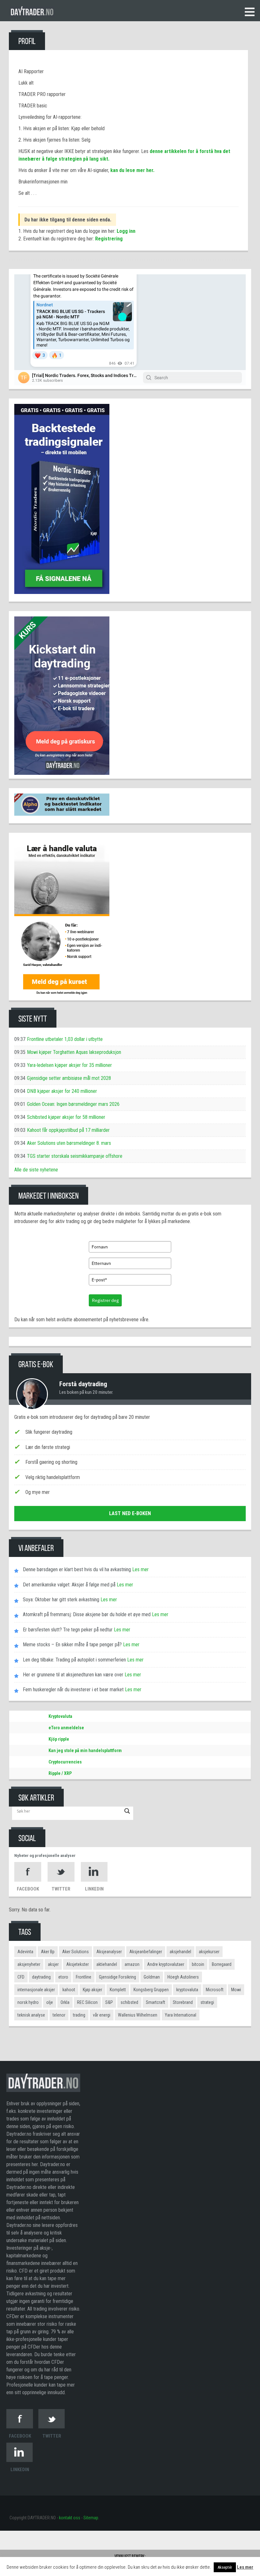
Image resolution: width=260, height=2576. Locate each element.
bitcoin (198, 1964)
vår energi (102, 2015)
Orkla (65, 2002)
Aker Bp (48, 1952)
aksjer (53, 1964)
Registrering (109, 239)
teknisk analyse (31, 2015)
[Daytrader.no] (43, 2086)
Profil (27, 41)
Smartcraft (156, 2002)
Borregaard (222, 1964)
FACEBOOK (28, 1889)
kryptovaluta (187, 1990)
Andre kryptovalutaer (166, 1964)
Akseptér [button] (225, 2567)
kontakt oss (70, 2518)
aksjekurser (209, 1952)
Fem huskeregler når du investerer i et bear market (73, 1690)
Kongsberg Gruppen (151, 1990)
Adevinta (25, 1952)
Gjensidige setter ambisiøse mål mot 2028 (69, 1078)
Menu (250, 12)
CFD (21, 1977)
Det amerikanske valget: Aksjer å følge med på (69, 1585)
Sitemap (91, 2518)
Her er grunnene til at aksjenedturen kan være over (73, 1675)
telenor (59, 2015)
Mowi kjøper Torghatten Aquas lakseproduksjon (74, 1052)
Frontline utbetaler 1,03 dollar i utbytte (65, 1039)
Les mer (245, 2567)
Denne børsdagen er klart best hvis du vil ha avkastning (77, 1569)
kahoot (69, 1990)
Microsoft (215, 1990)
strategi (207, 2002)
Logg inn (126, 231)
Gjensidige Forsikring (117, 1977)
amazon (132, 1964)
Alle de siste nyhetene (36, 1170)
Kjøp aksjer (92, 1990)
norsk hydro (28, 2002)
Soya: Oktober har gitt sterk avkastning (61, 1600)
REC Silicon (87, 2002)
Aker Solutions (75, 1952)
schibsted (129, 2002)
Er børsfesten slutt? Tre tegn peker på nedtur (68, 1630)
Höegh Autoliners (183, 1977)
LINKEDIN (94, 1889)
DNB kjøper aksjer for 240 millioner (62, 1091)
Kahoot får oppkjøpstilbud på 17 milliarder (68, 1130)
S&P (109, 2002)
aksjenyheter (29, 1964)
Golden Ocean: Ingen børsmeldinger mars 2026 (73, 1104)
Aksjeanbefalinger (146, 1952)
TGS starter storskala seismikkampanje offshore (75, 1156)
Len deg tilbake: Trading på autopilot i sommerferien (74, 1660)
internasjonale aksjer (36, 1990)
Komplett (118, 1990)
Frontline (84, 1977)
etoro (63, 1977)
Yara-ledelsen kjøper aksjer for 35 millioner (69, 1065)
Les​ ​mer (140, 1569)
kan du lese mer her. (132, 170)
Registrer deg (105, 1300)
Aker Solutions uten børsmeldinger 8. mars (69, 1143)
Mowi (236, 1990)
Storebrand (183, 2002)
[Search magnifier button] (127, 1811)
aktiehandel (107, 1964)
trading (79, 2015)
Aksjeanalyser (109, 1952)
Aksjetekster (78, 1964)
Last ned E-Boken (130, 1513)
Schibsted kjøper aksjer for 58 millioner (66, 1117)
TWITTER (61, 1889)
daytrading (41, 1977)
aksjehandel (180, 1952)
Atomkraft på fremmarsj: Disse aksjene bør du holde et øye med (87, 1614)
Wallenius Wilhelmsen (138, 2015)
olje (50, 2002)
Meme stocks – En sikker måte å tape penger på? (72, 1645)
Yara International (181, 2015)
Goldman (152, 1977)
